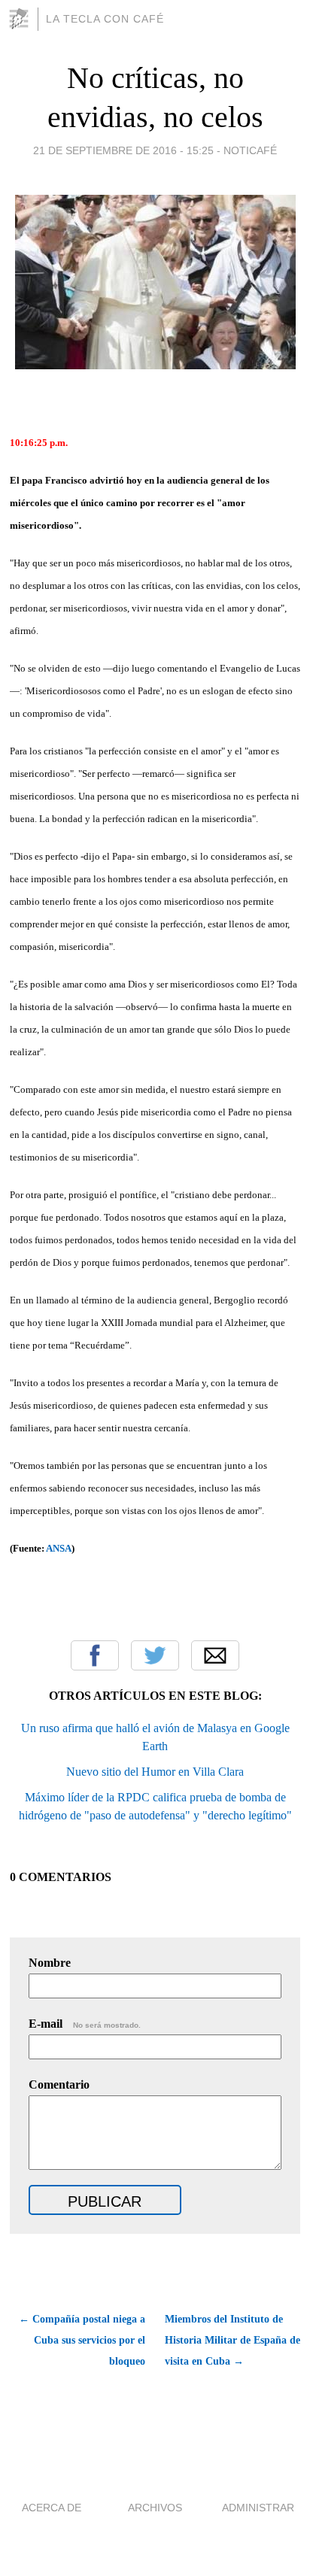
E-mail (85, 2024)
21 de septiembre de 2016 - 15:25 (123, 150)
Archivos (155, 2508)
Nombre (50, 1963)
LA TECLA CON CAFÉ (105, 19)
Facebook (95, 1655)
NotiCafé (250, 150)
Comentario (59, 2084)
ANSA (59, 1548)
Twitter (155, 1655)
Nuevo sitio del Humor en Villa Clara (155, 1772)
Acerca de (52, 2508)
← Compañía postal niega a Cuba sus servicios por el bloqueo (82, 2340)
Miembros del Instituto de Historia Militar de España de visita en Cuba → (232, 2340)
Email (215, 1655)
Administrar (258, 2508)
